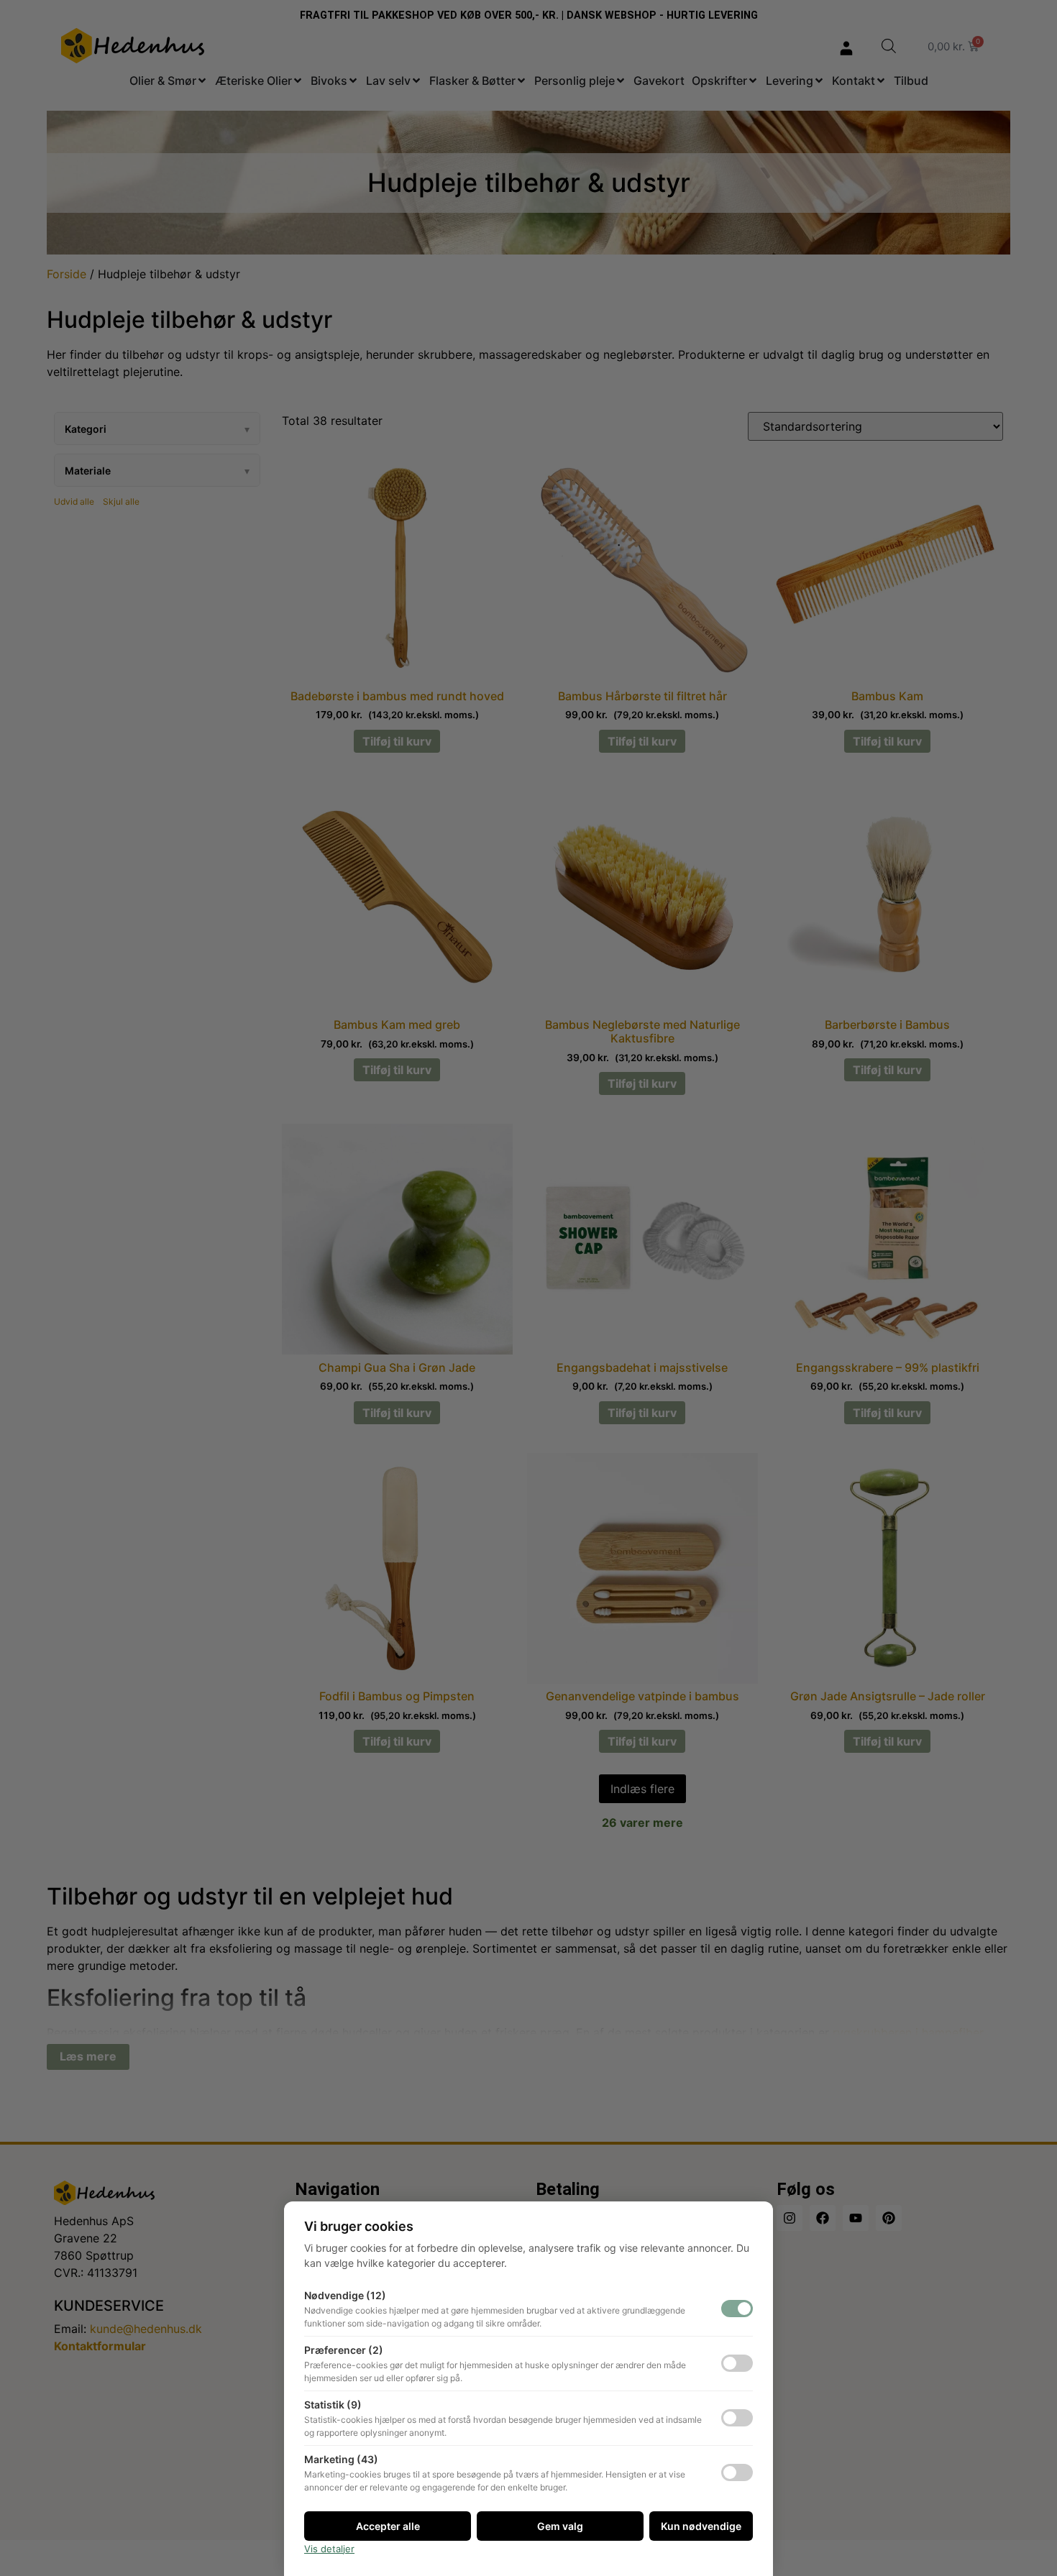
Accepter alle (388, 2526)
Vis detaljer (329, 2549)
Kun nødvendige (701, 2526)
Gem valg (560, 2526)
